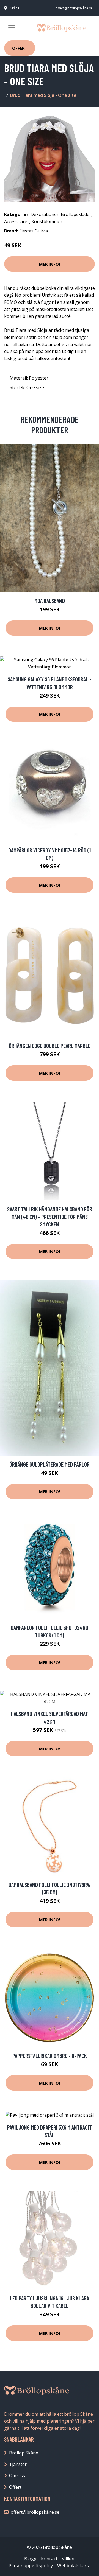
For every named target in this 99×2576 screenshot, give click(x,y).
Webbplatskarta (74, 2566)
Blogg (30, 2559)
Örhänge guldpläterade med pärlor (50, 1464)
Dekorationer (45, 214)
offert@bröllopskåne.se (74, 8)
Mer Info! (50, 264)
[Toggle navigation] (12, 28)
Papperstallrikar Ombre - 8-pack (50, 2056)
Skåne (15, 8)
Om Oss (17, 2476)
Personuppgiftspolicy (31, 2566)
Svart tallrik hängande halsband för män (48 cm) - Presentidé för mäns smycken (50, 1217)
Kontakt (49, 2559)
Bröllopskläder (76, 214)
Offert (20, 48)
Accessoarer (17, 221)
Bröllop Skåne (24, 2453)
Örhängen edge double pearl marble (50, 1046)
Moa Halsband (50, 601)
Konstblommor (47, 221)
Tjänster (18, 2464)
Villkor (68, 2559)
